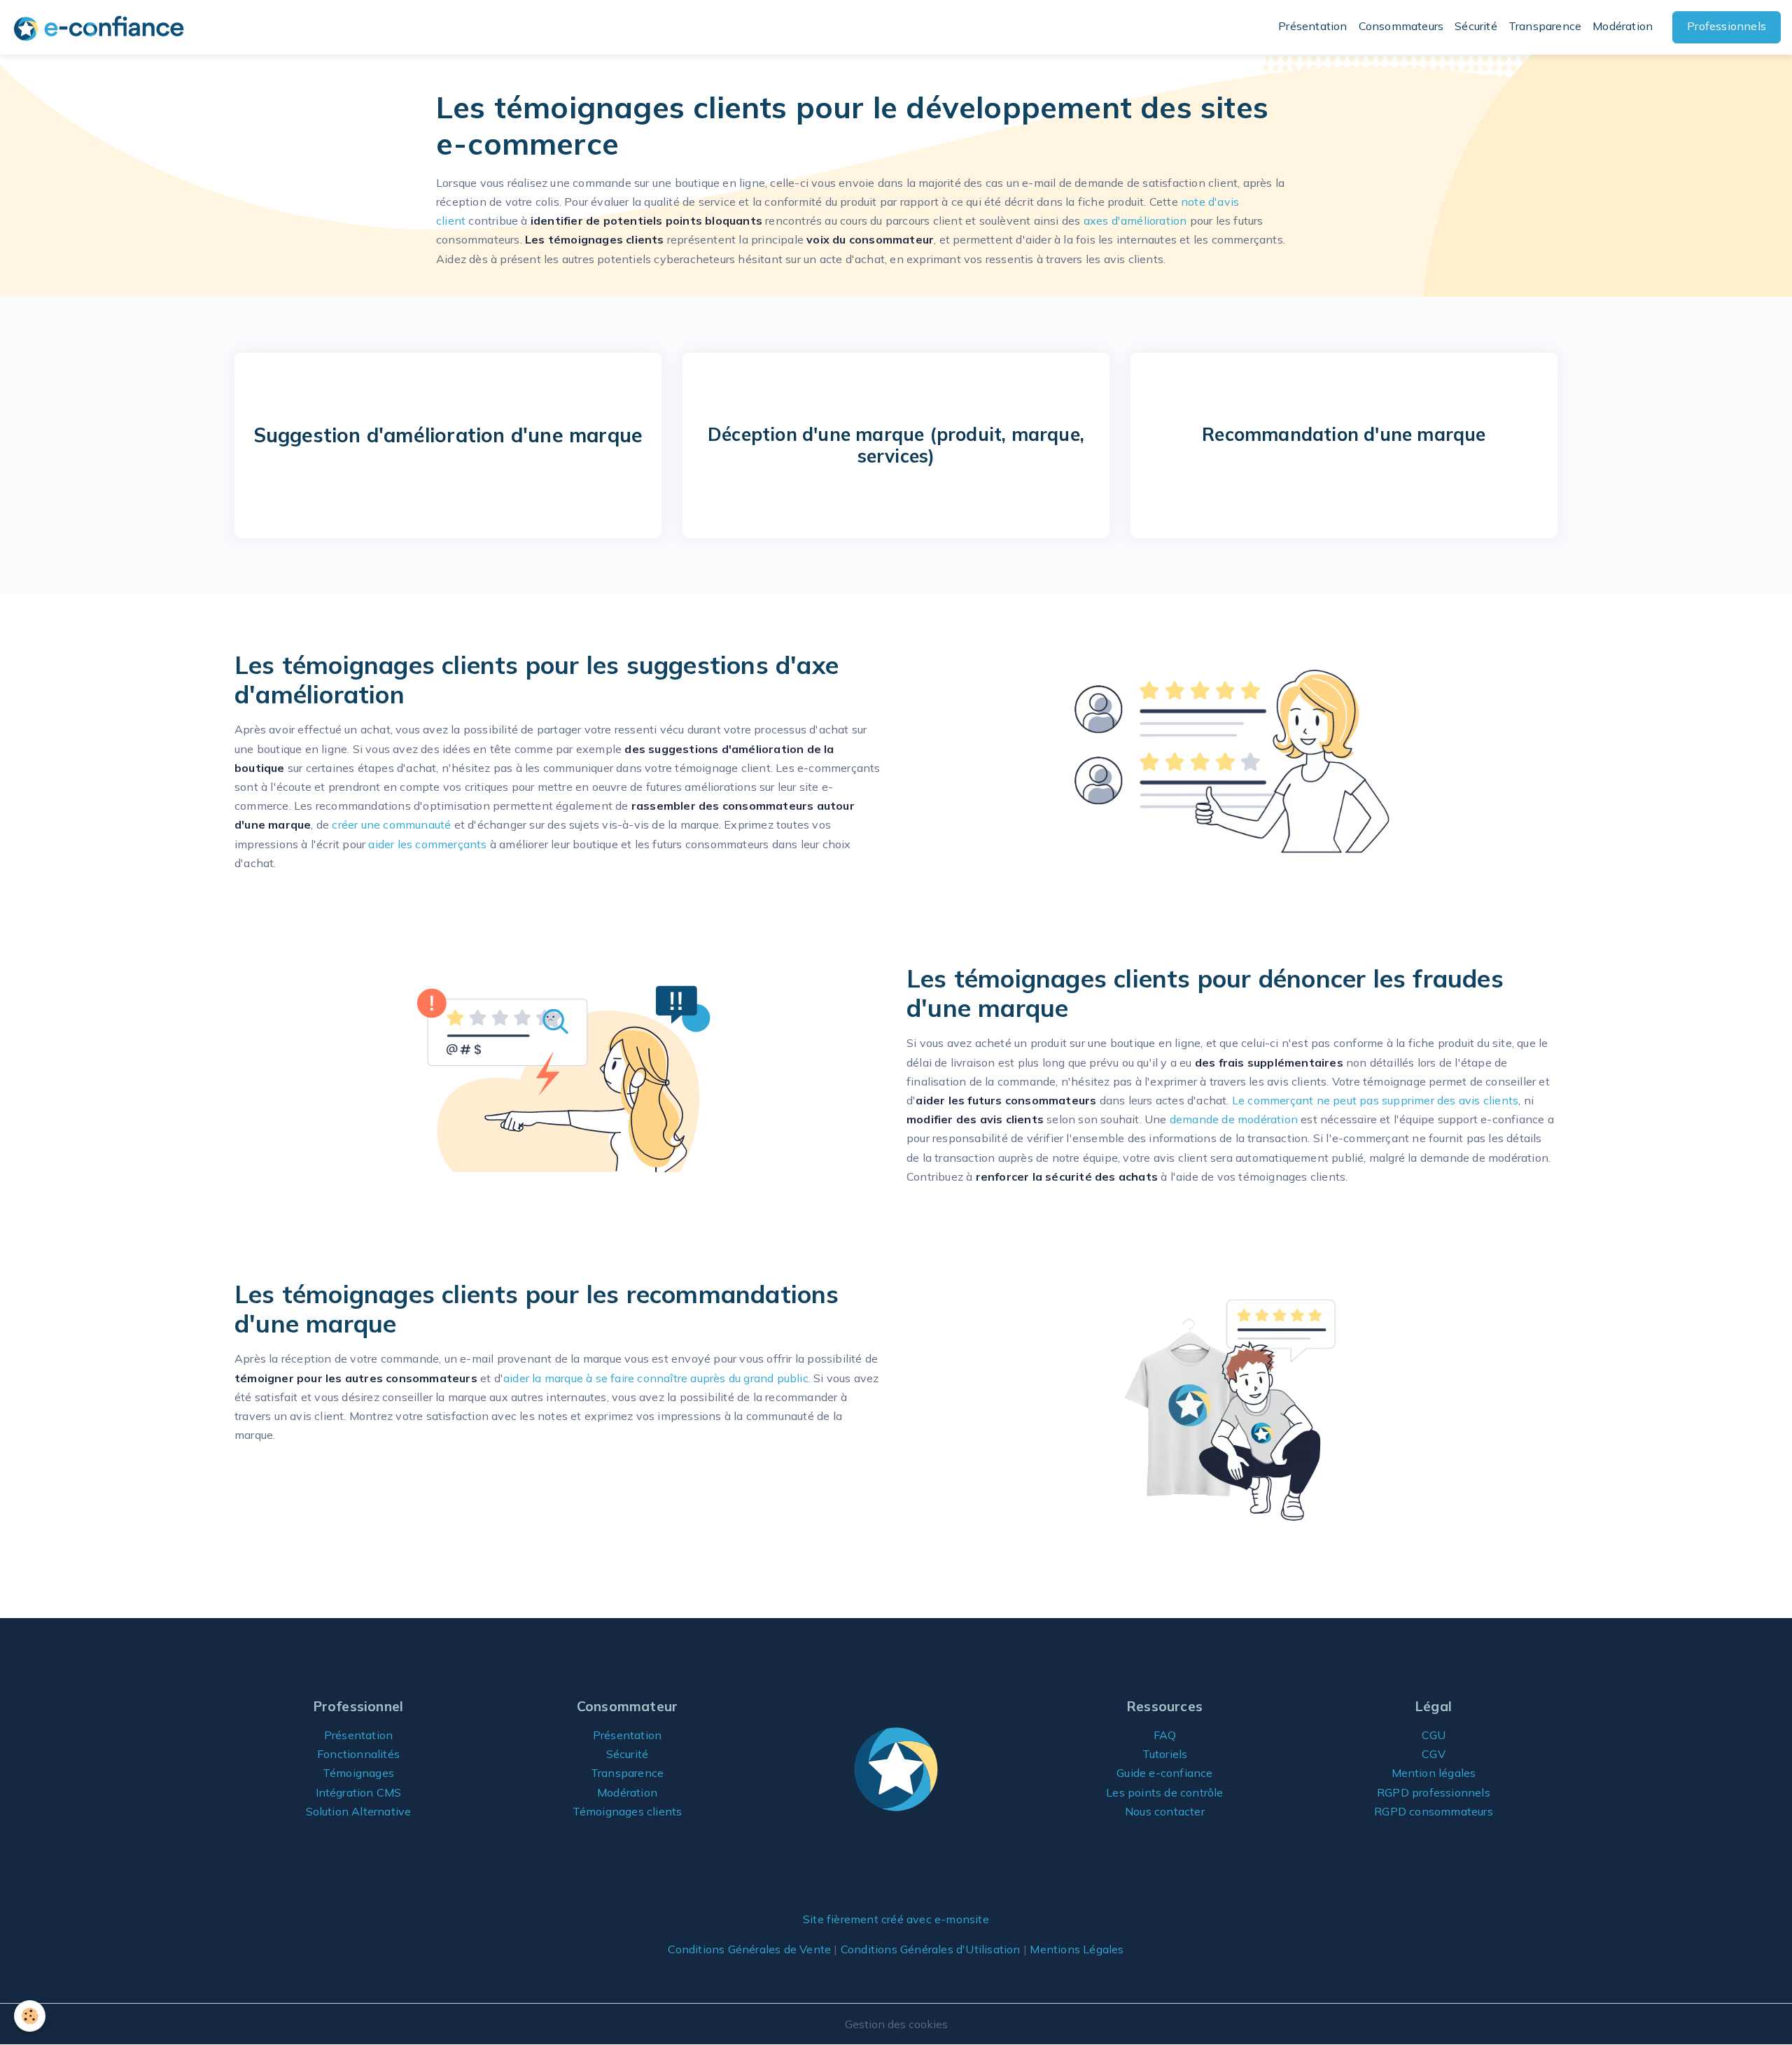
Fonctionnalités (358, 1754)
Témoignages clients (628, 1811)
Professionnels (1727, 26)
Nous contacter (1165, 1811)
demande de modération (1234, 1119)
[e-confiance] (896, 1768)
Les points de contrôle (1164, 1792)
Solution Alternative (359, 1811)
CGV (1434, 1754)
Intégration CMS (359, 1792)
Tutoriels (1165, 1754)
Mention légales (1434, 1773)
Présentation (1312, 26)
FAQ (1165, 1735)
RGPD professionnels (1434, 1792)
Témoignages (358, 1773)
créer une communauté (391, 824)
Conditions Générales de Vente (749, 1949)
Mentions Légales (1077, 1949)
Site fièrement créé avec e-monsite (896, 1919)
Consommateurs (1401, 26)
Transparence (1545, 26)
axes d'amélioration (1135, 220)
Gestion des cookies (896, 2024)
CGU (1434, 1735)
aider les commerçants (427, 844)
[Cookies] (30, 2016)
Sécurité (1476, 26)
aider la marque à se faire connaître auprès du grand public (656, 1378)
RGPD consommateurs (1434, 1811)
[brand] (101, 28)
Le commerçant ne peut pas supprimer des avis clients (1375, 1100)
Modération (1623, 26)
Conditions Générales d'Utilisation (931, 1949)
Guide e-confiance (1164, 1773)
